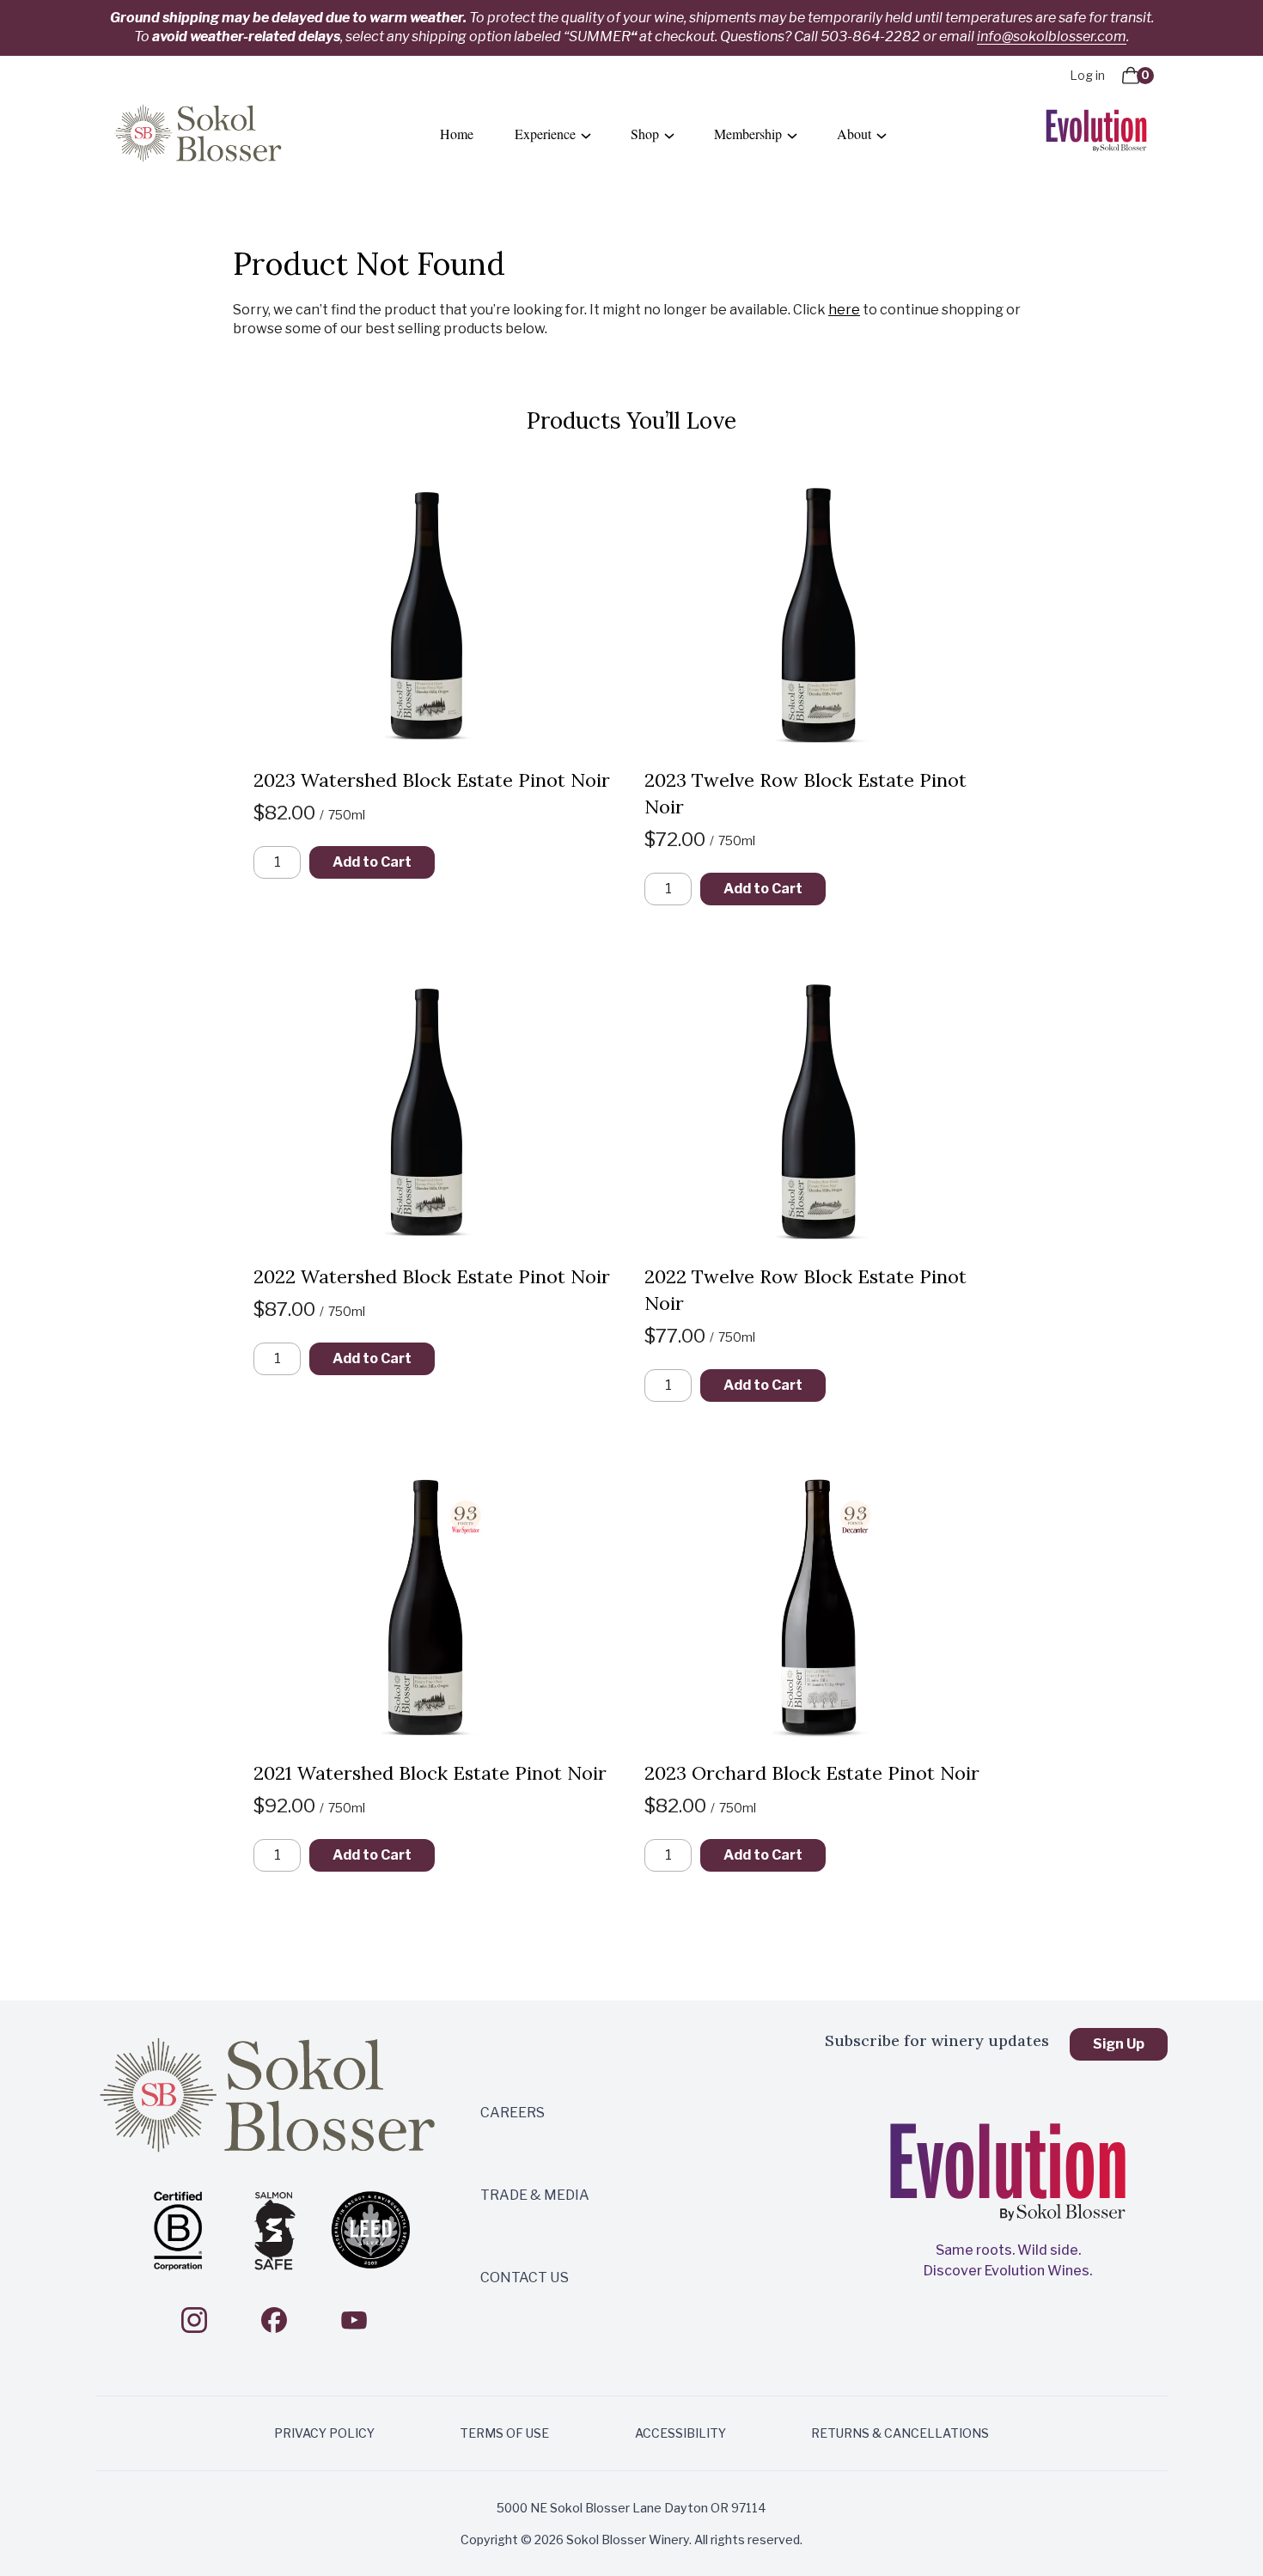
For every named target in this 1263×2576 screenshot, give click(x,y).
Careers (513, 2113)
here (844, 310)
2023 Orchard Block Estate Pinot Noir (812, 1773)
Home (457, 134)
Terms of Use (504, 2433)
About (854, 134)
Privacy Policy (324, 2433)
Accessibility (680, 2433)
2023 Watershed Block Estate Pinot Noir (432, 780)
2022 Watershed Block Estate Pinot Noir (432, 1276)
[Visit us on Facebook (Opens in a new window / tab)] (274, 2320)
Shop (645, 134)
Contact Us (525, 2278)
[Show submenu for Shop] (669, 135)
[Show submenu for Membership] (792, 135)
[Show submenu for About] (882, 135)
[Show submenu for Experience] (586, 135)
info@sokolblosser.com (1052, 37)
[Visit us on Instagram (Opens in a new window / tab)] (194, 2320)
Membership (748, 134)
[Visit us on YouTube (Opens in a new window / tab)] (354, 2320)
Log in (1087, 75)
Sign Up (1119, 2044)
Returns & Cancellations (900, 2433)
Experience (545, 134)
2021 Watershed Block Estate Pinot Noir (430, 1773)
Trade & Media (535, 2195)
